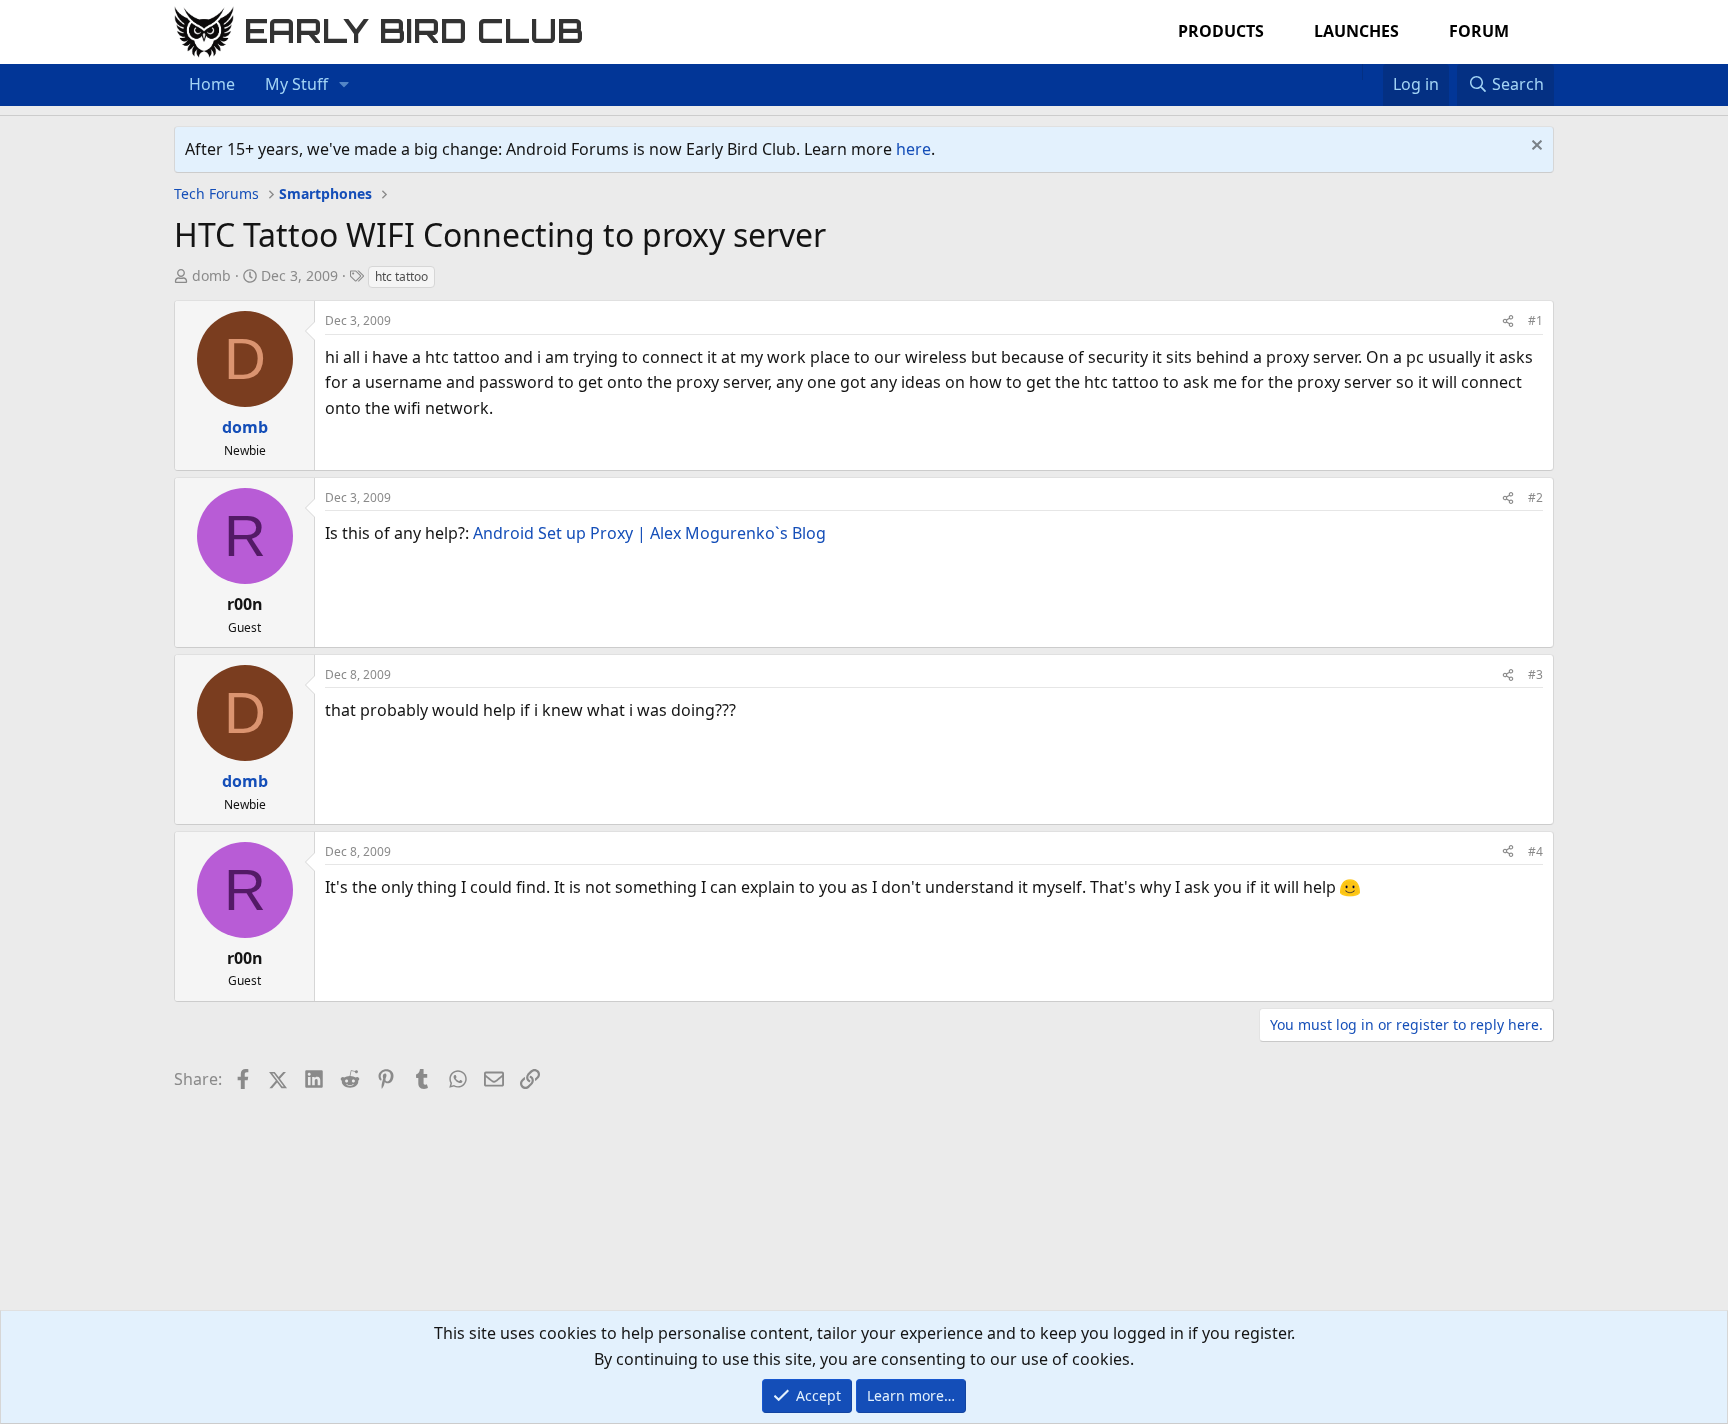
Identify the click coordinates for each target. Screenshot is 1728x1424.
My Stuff (296, 84)
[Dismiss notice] (1534, 147)
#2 (1535, 497)
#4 (1535, 851)
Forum (1479, 31)
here (913, 149)
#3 (1535, 674)
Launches (1356, 31)
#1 (1535, 320)
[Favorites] (1372, 72)
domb (211, 275)
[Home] (1352, 72)
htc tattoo (401, 276)
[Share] (1508, 320)
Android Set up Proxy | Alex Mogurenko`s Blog (649, 533)
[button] (344, 85)
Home (212, 84)
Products (1221, 31)
